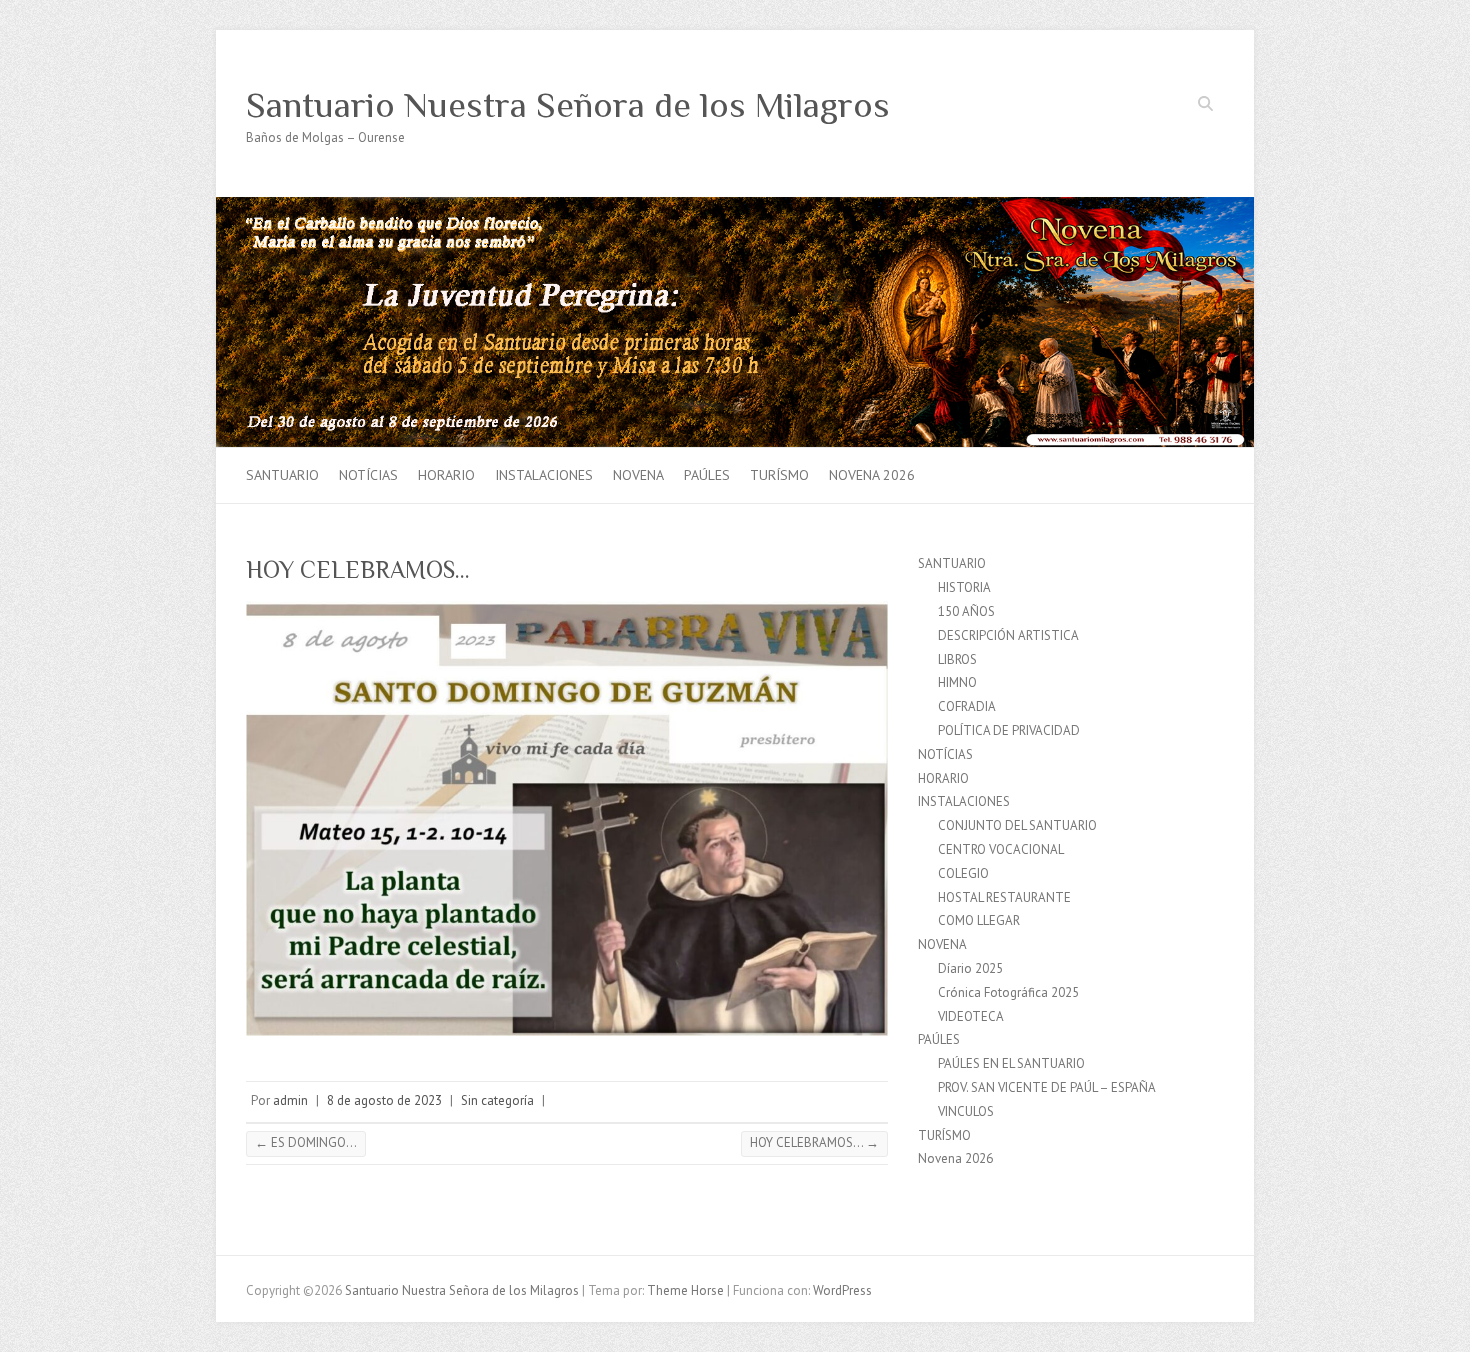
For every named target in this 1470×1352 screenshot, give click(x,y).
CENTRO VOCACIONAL (1001, 849)
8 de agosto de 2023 (384, 1100)
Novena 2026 (872, 475)
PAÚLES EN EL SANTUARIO (1011, 1063)
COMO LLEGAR (979, 920)
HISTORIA (964, 587)
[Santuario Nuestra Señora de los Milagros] (735, 206)
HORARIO (446, 475)
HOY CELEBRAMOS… (814, 1142)
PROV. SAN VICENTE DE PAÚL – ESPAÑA (1047, 1087)
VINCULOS (966, 1111)
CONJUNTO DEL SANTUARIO (1017, 825)
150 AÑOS (966, 611)
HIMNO (957, 682)
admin (290, 1100)
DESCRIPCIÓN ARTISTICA (1008, 635)
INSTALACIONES (544, 475)
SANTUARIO (282, 475)
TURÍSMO (779, 475)
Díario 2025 (970, 968)
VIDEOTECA (971, 1016)
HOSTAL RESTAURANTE (1004, 897)
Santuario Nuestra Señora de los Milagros (568, 105)
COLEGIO (963, 873)
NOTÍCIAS (368, 475)
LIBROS (957, 659)
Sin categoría (497, 1100)
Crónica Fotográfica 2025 (1008, 992)
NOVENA (638, 475)
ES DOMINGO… (306, 1142)
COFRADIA (967, 706)
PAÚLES (707, 475)
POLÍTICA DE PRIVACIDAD (1009, 730)
